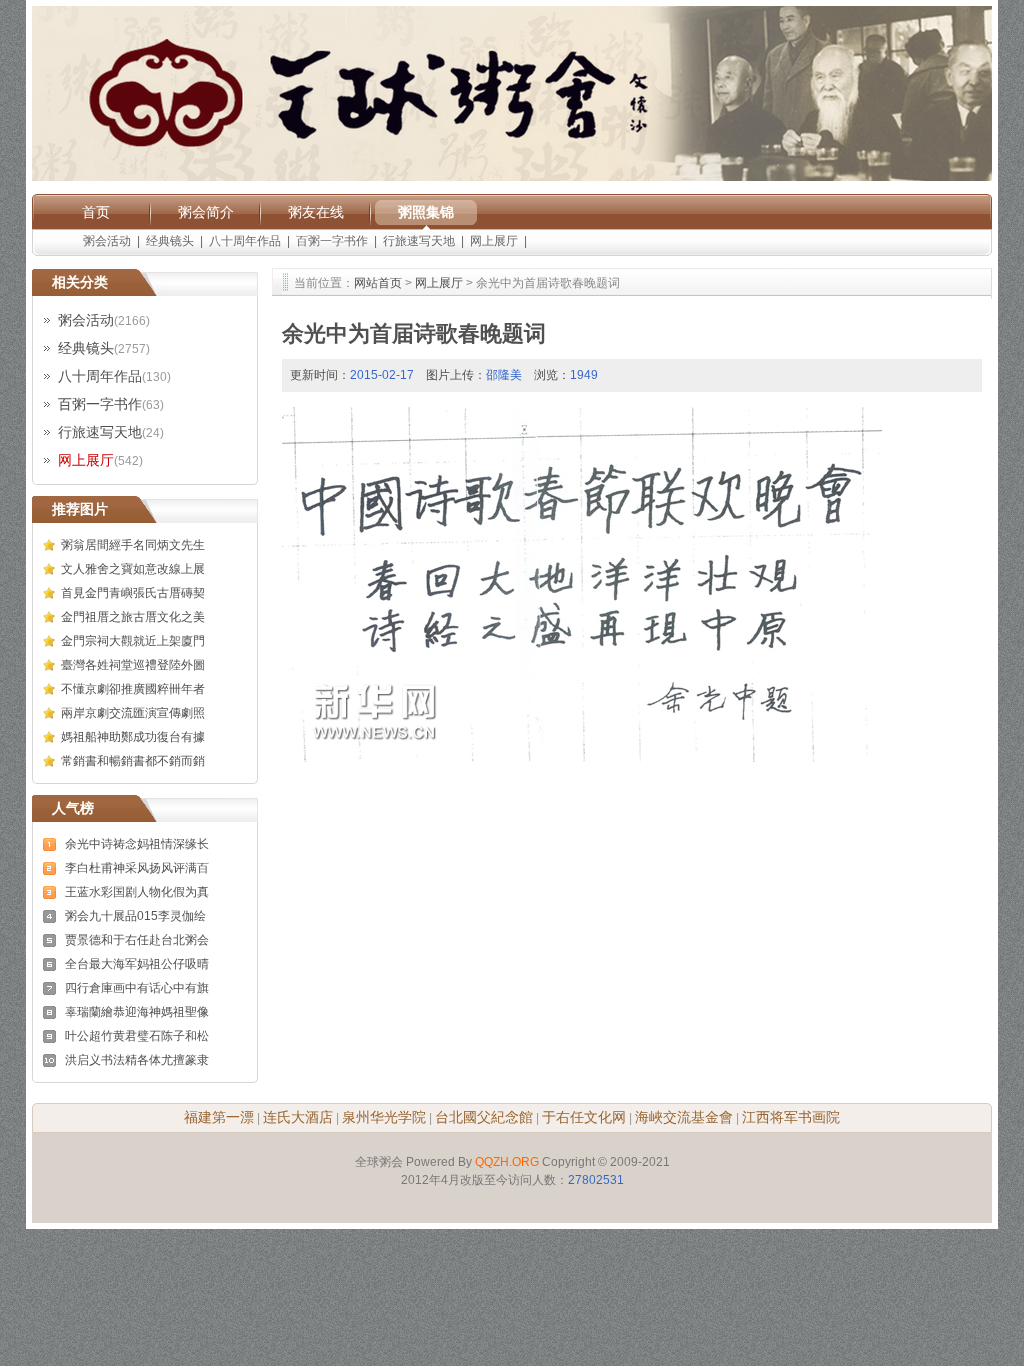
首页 (96, 212)
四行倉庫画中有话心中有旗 (137, 988)
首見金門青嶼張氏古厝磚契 (133, 593)
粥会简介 (206, 212)
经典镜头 (170, 241)
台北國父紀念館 (484, 1117)
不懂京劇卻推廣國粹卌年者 (133, 689)
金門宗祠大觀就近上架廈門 (133, 641)
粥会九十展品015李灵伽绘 (135, 916)
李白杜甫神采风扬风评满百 (137, 868)
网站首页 (378, 283)
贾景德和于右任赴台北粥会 (137, 940)
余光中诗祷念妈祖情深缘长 (137, 844)
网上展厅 (494, 241)
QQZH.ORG (507, 1162)
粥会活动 (107, 241)
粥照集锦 (426, 212)
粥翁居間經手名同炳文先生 (133, 545)
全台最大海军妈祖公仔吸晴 (137, 964)
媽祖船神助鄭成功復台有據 (133, 737)
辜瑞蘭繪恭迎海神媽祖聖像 (137, 1012)
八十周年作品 (245, 241)
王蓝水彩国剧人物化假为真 (137, 892)
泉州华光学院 (384, 1117)
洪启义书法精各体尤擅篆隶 (137, 1060)
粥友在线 (316, 212)
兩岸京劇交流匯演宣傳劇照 (133, 713)
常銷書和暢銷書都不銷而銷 (133, 761)
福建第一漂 (219, 1117)
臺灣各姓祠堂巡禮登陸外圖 (133, 665)
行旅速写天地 (419, 241)
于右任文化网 (584, 1117)
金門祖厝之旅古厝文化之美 (133, 617)
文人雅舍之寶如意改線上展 (133, 569)
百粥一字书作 (332, 241)
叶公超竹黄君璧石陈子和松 (137, 1036)
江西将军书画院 (791, 1117)
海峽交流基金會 (684, 1117)
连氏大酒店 (298, 1117)
